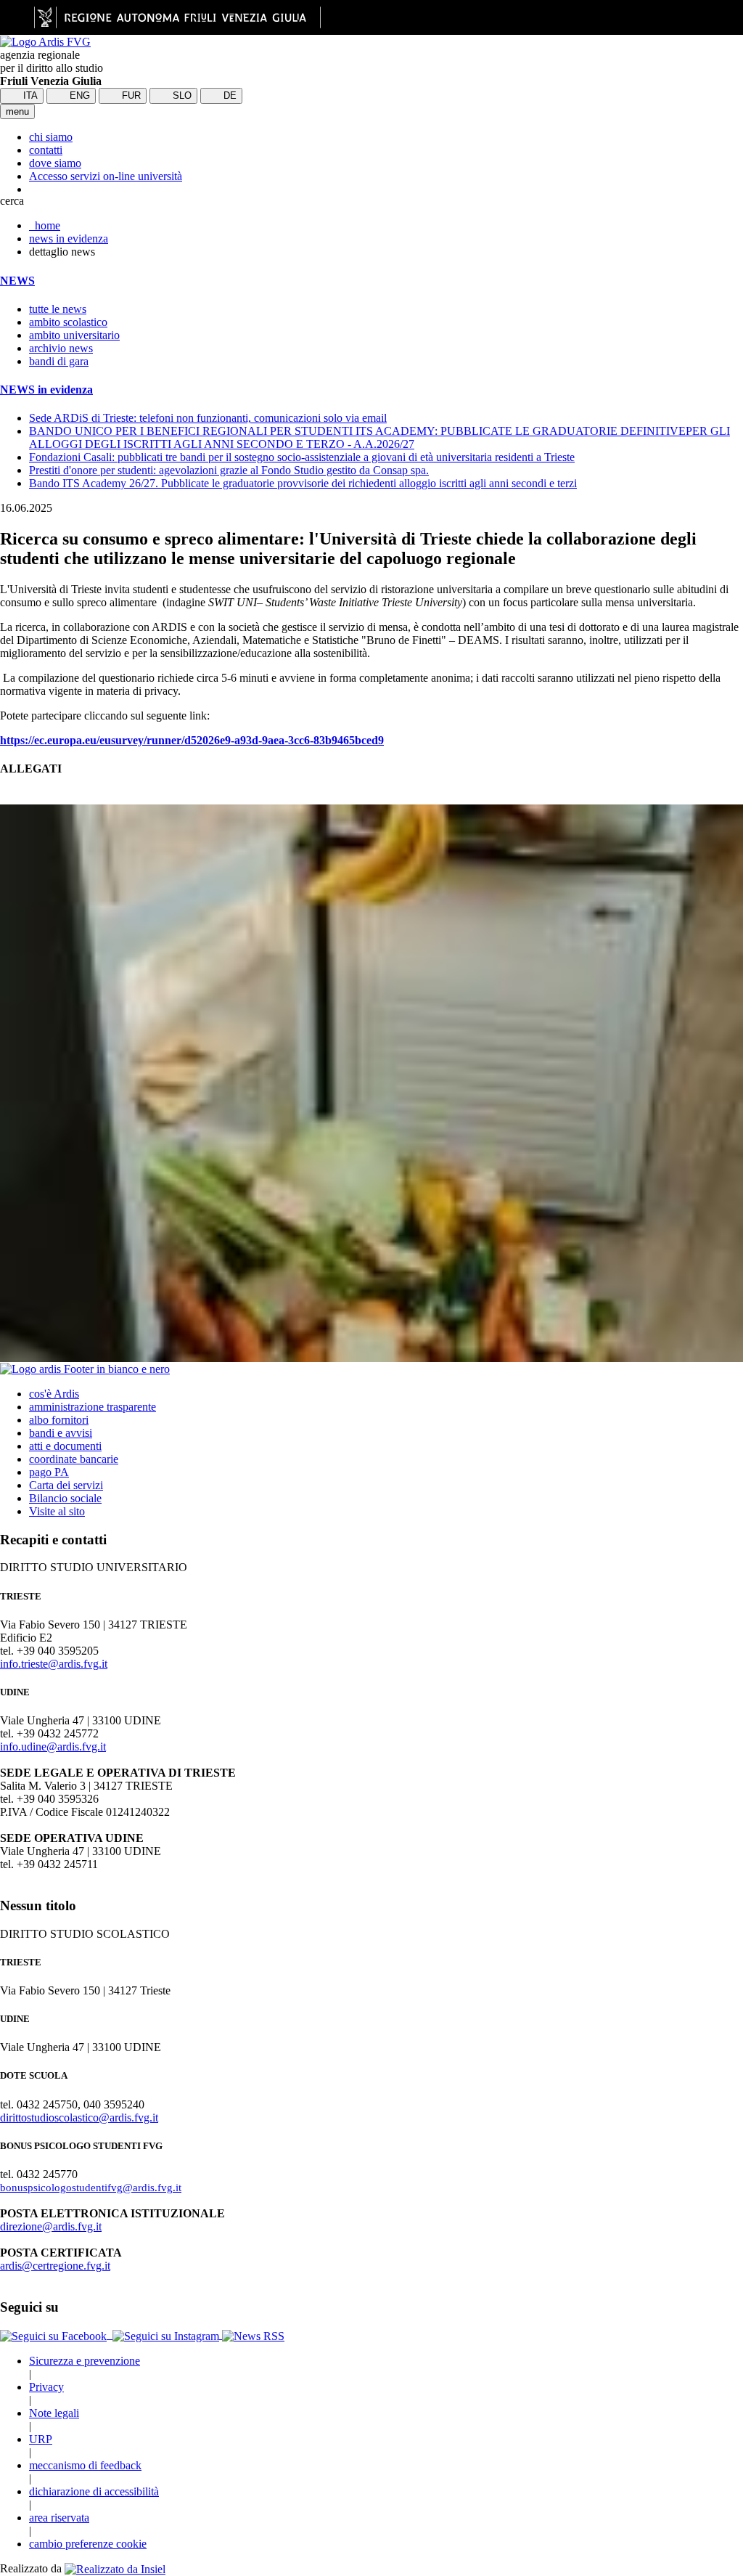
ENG (78, 95)
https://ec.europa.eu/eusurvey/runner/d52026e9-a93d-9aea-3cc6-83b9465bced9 (192, 740)
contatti (46, 150)
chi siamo (51, 137)
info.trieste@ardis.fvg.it (54, 1664)
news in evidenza (69, 239)
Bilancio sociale (65, 1498)
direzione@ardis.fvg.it (51, 2226)
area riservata (59, 2518)
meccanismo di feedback (85, 2465)
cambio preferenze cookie (88, 2544)
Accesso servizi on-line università (106, 176)
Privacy (46, 2387)
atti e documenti (65, 1446)
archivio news (61, 348)
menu (17, 111)
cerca (12, 201)
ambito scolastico (68, 322)
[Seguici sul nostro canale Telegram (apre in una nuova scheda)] (111, 2335)
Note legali (54, 2413)
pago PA (49, 1472)
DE (229, 95)
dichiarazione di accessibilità (94, 2491)
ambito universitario (74, 335)
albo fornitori (59, 1420)
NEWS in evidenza (46, 390)
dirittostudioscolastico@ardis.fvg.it (79, 2118)
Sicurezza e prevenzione (85, 2361)
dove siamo (55, 163)
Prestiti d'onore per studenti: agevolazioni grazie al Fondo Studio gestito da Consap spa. (229, 470)
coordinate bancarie (74, 1459)
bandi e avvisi (61, 1433)
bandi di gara (59, 361)
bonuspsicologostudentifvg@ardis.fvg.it (91, 2188)
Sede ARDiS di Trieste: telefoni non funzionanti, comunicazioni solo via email (208, 418)
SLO (181, 95)
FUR (130, 95)
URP (41, 2439)
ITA (29, 95)
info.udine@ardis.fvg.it (53, 1746)
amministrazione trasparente (93, 1407)
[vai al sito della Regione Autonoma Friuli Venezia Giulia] (177, 17)
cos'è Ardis (54, 1394)
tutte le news (58, 309)
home (45, 225)
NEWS (17, 281)
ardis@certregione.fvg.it (55, 2266)
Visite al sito (57, 1511)
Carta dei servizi (66, 1485)
